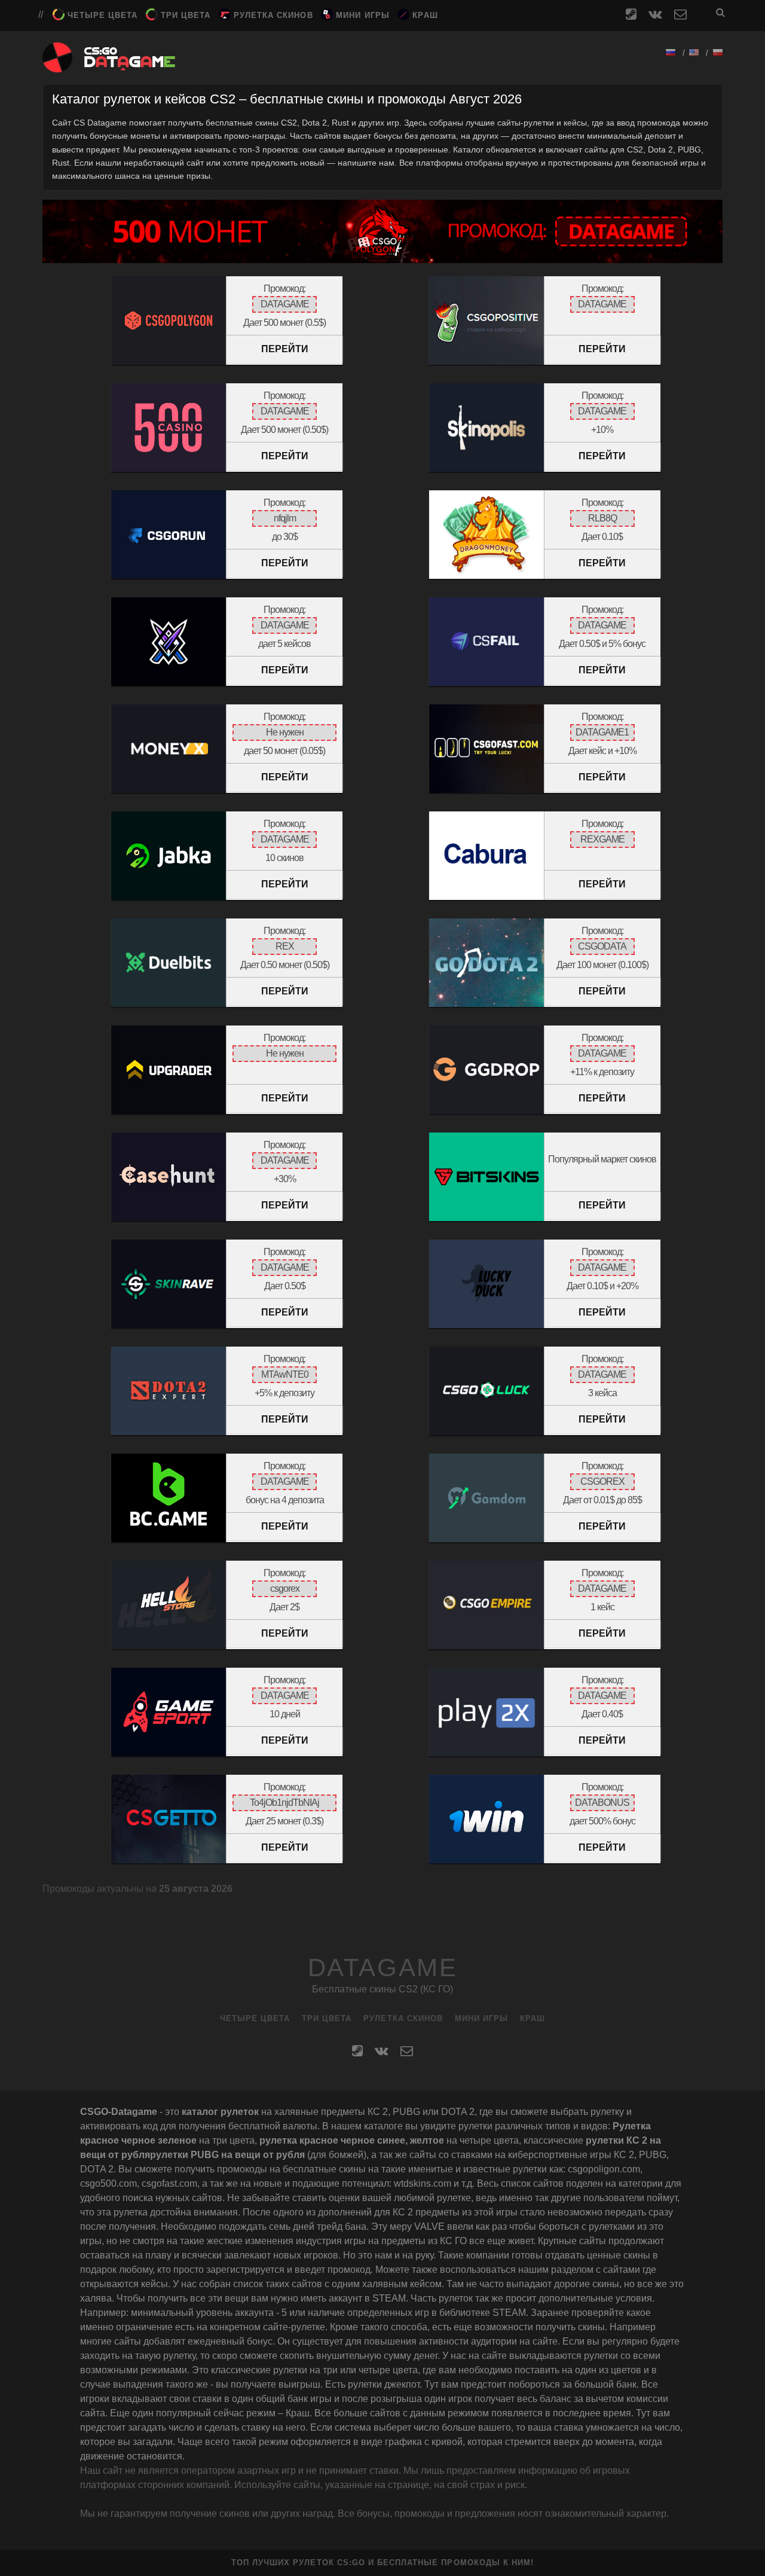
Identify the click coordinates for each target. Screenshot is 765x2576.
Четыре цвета (103, 15)
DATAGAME (382, 1968)
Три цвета (186, 15)
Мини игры (362, 15)
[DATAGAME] (109, 67)
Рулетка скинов (273, 15)
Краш (425, 15)
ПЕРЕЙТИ (285, 349)
